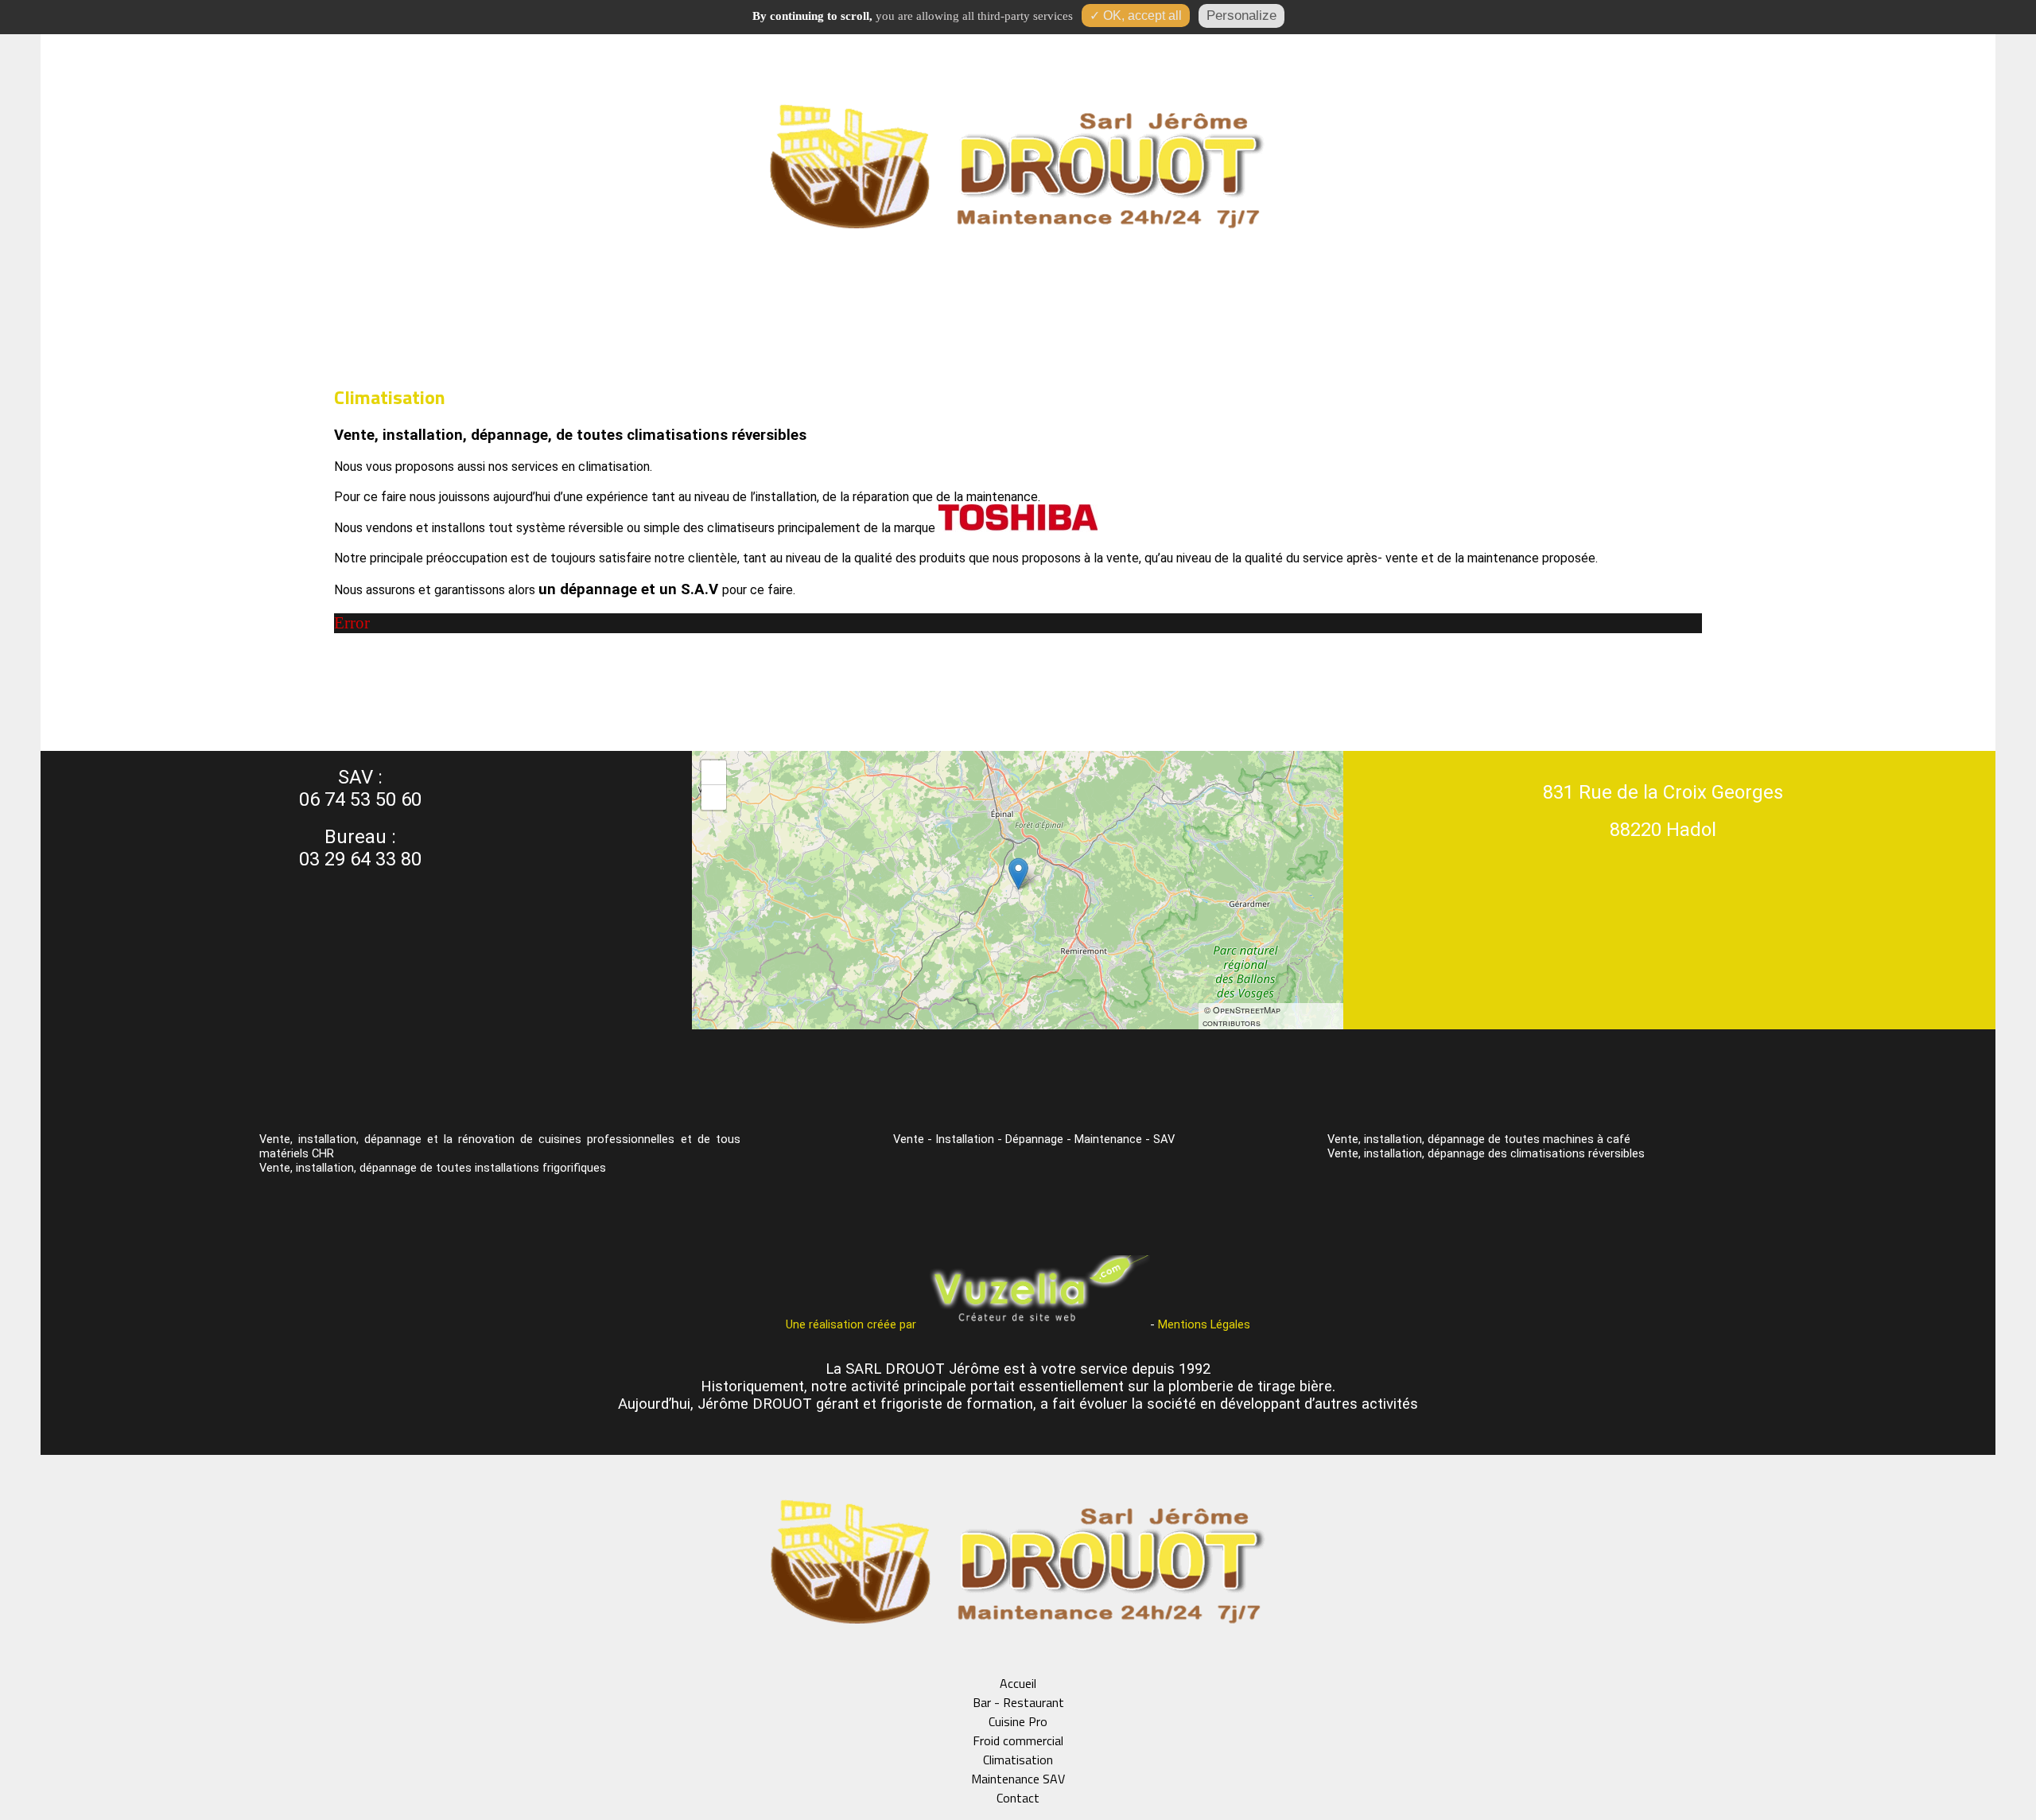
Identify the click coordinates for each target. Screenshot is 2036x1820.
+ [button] (715, 772)
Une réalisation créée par (853, 1324)
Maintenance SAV (1018, 1779)
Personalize (1241, 16)
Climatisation (1018, 1760)
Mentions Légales (1204, 1324)
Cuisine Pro (1018, 1721)
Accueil (1018, 1683)
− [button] (715, 797)
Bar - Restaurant (1018, 1702)
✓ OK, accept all (1136, 16)
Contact (1018, 1798)
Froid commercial (1018, 1740)
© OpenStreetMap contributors (1241, 1016)
